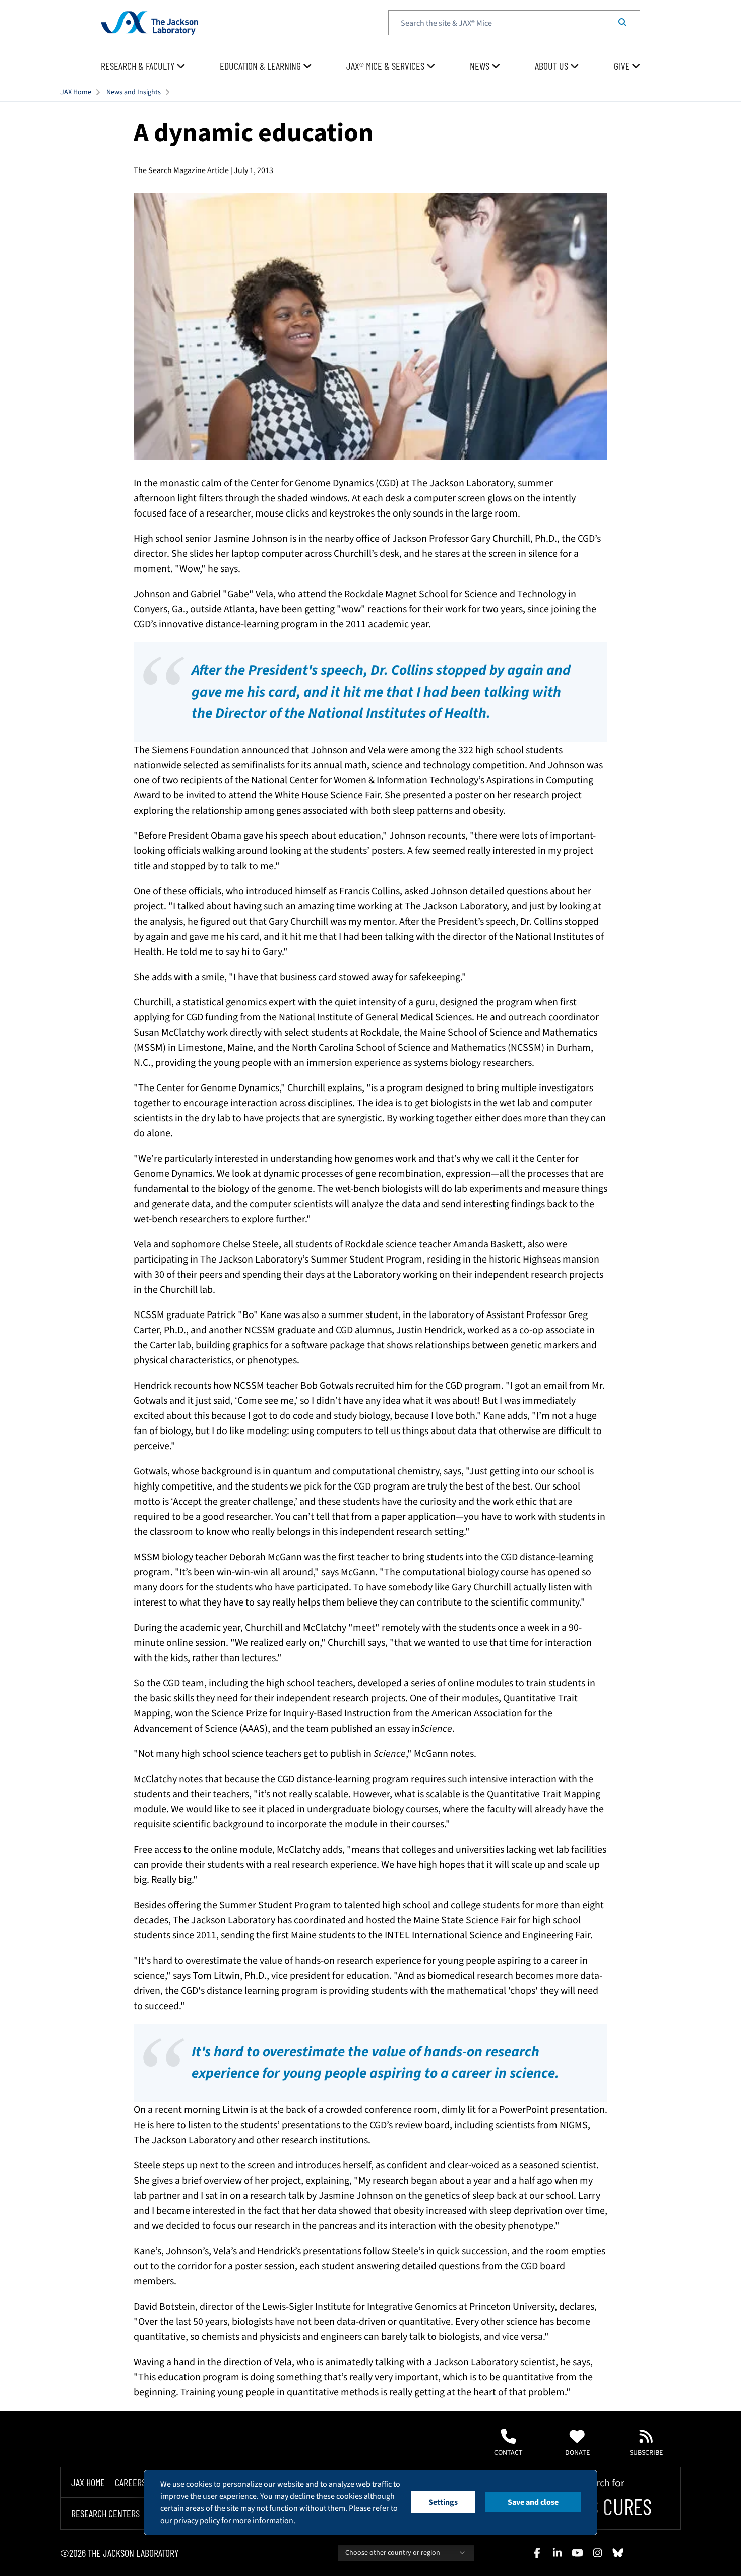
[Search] (622, 23)
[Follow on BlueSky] (618, 2553)
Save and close (533, 2502)
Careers (130, 2482)
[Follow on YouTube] (577, 2553)
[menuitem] (143, 66)
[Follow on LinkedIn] (557, 2553)
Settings (443, 2502)
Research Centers (105, 2513)
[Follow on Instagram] (597, 2553)
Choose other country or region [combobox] (393, 2553)
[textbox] (514, 23)
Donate (577, 2453)
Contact (508, 2453)
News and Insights (134, 92)
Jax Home (88, 2482)
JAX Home (76, 92)
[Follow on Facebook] (537, 2553)
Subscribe (646, 2453)
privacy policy (197, 2521)
